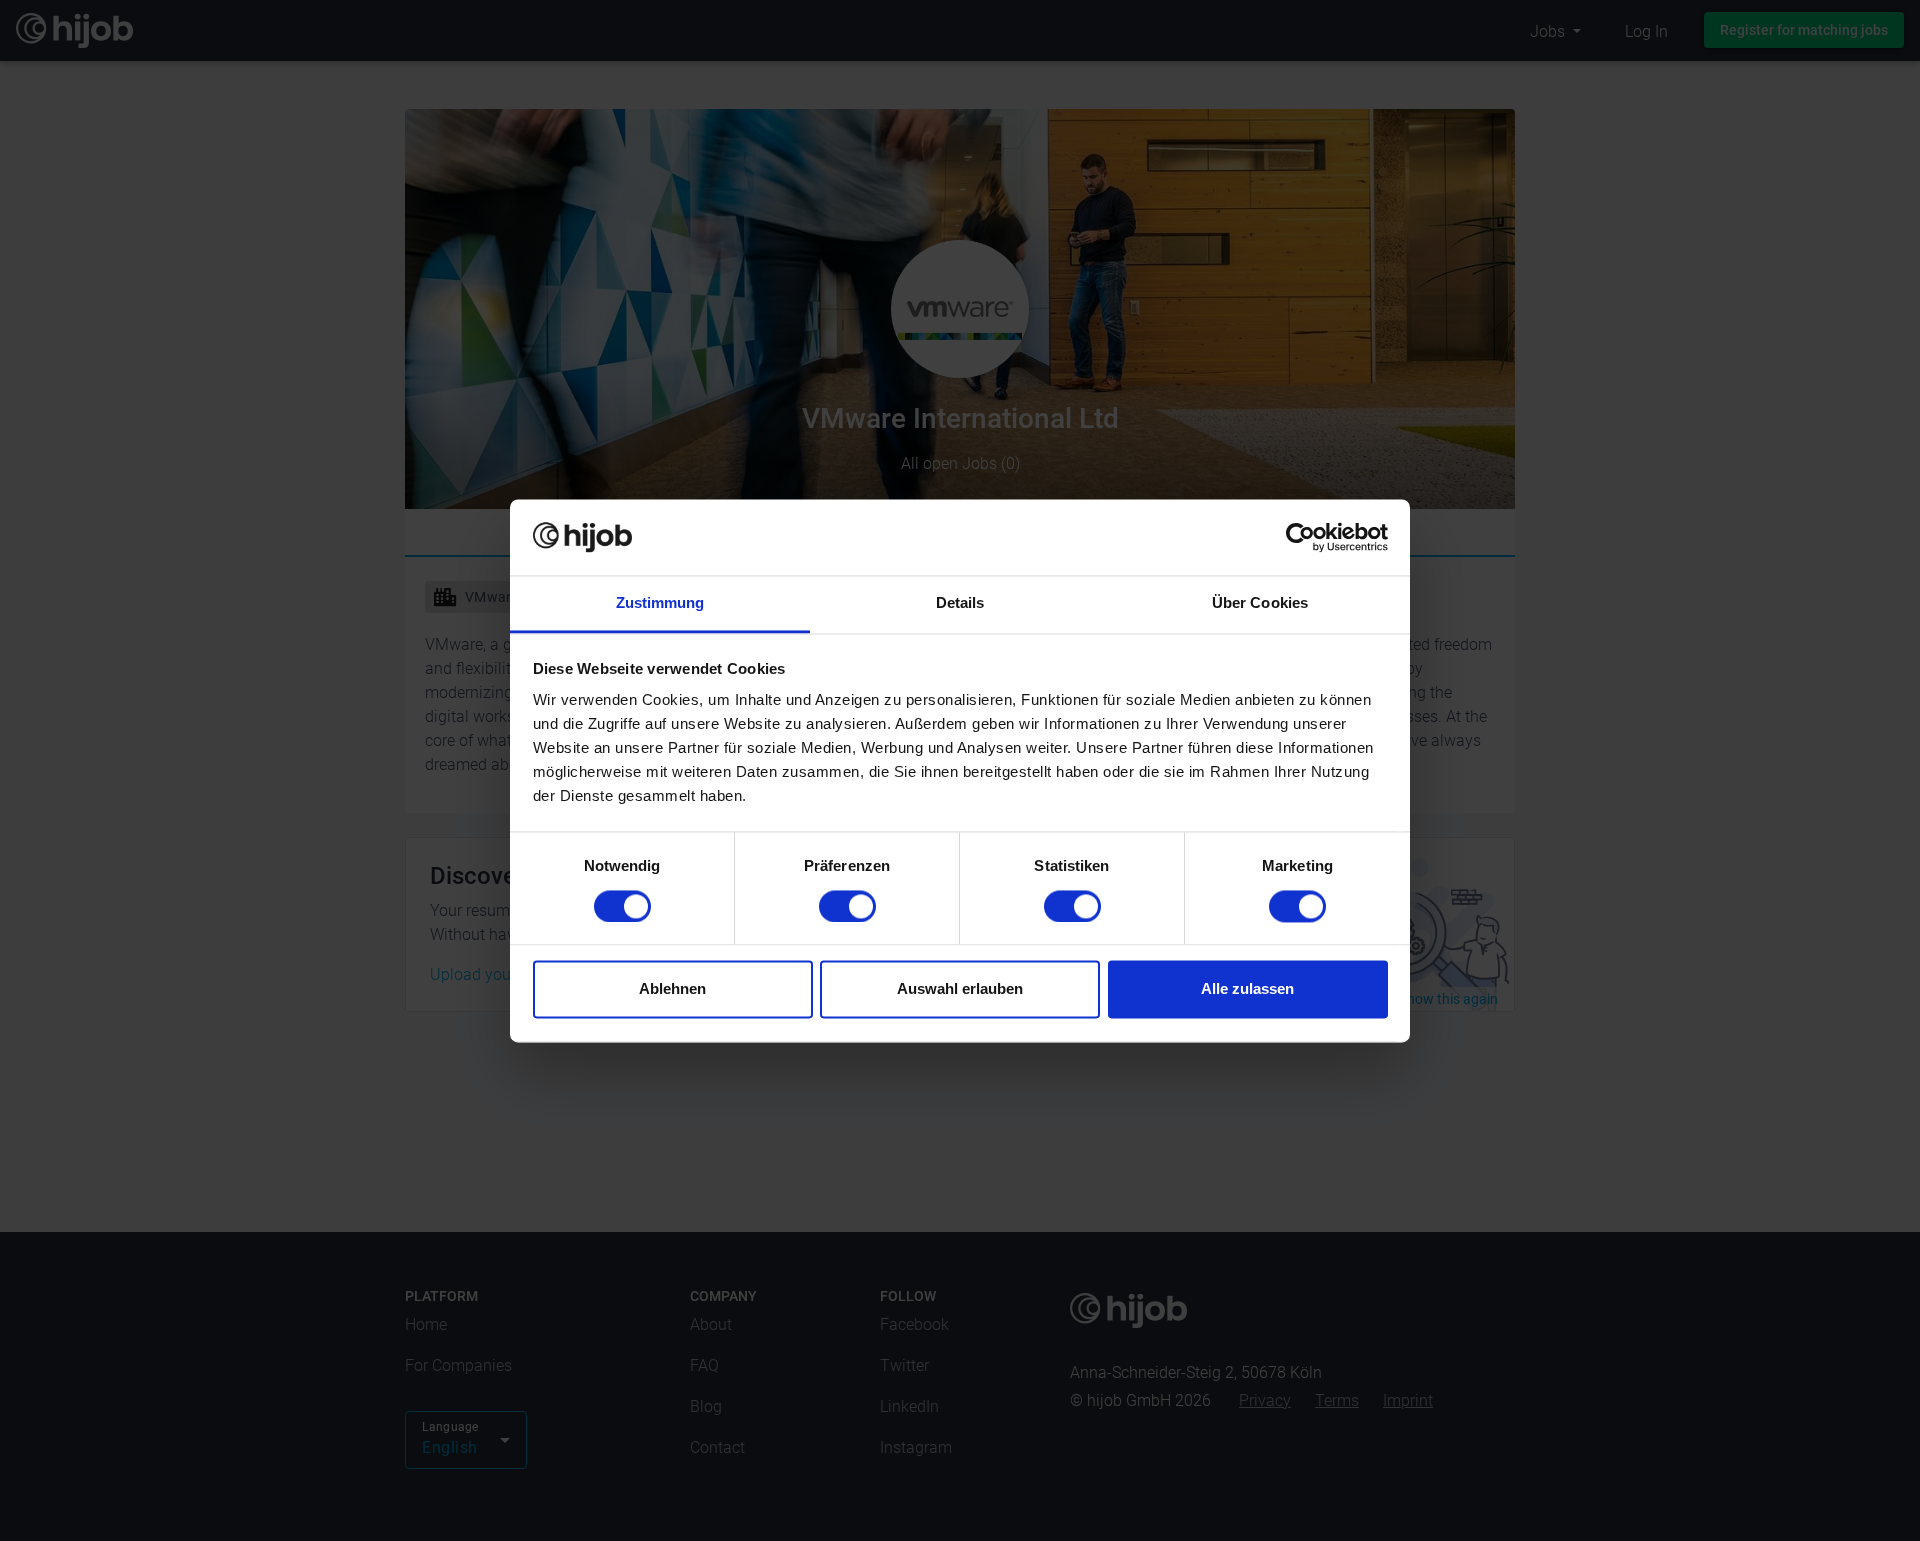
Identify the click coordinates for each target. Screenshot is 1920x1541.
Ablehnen (672, 989)
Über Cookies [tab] (1260, 603)
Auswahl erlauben (960, 989)
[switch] (847, 906)
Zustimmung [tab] (660, 603)
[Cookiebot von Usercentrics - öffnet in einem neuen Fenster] (1300, 537)
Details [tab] (960, 603)
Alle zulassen (1247, 989)
